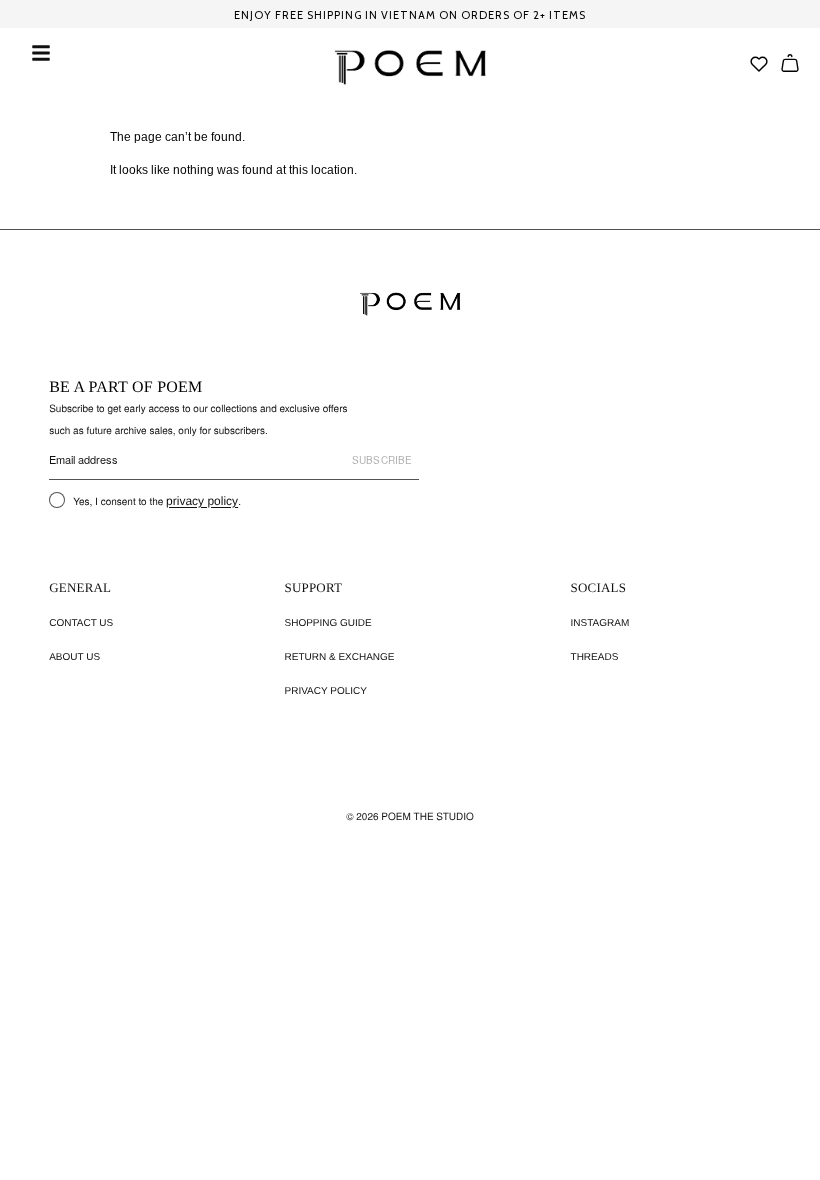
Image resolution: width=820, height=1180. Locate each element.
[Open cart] (790, 63)
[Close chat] (770, 665)
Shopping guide (328, 623)
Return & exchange (340, 657)
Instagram (600, 623)
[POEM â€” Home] (410, 303)
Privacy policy (326, 691)
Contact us (81, 623)
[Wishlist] (759, 64)
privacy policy (202, 501)
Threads (595, 657)
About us (74, 657)
